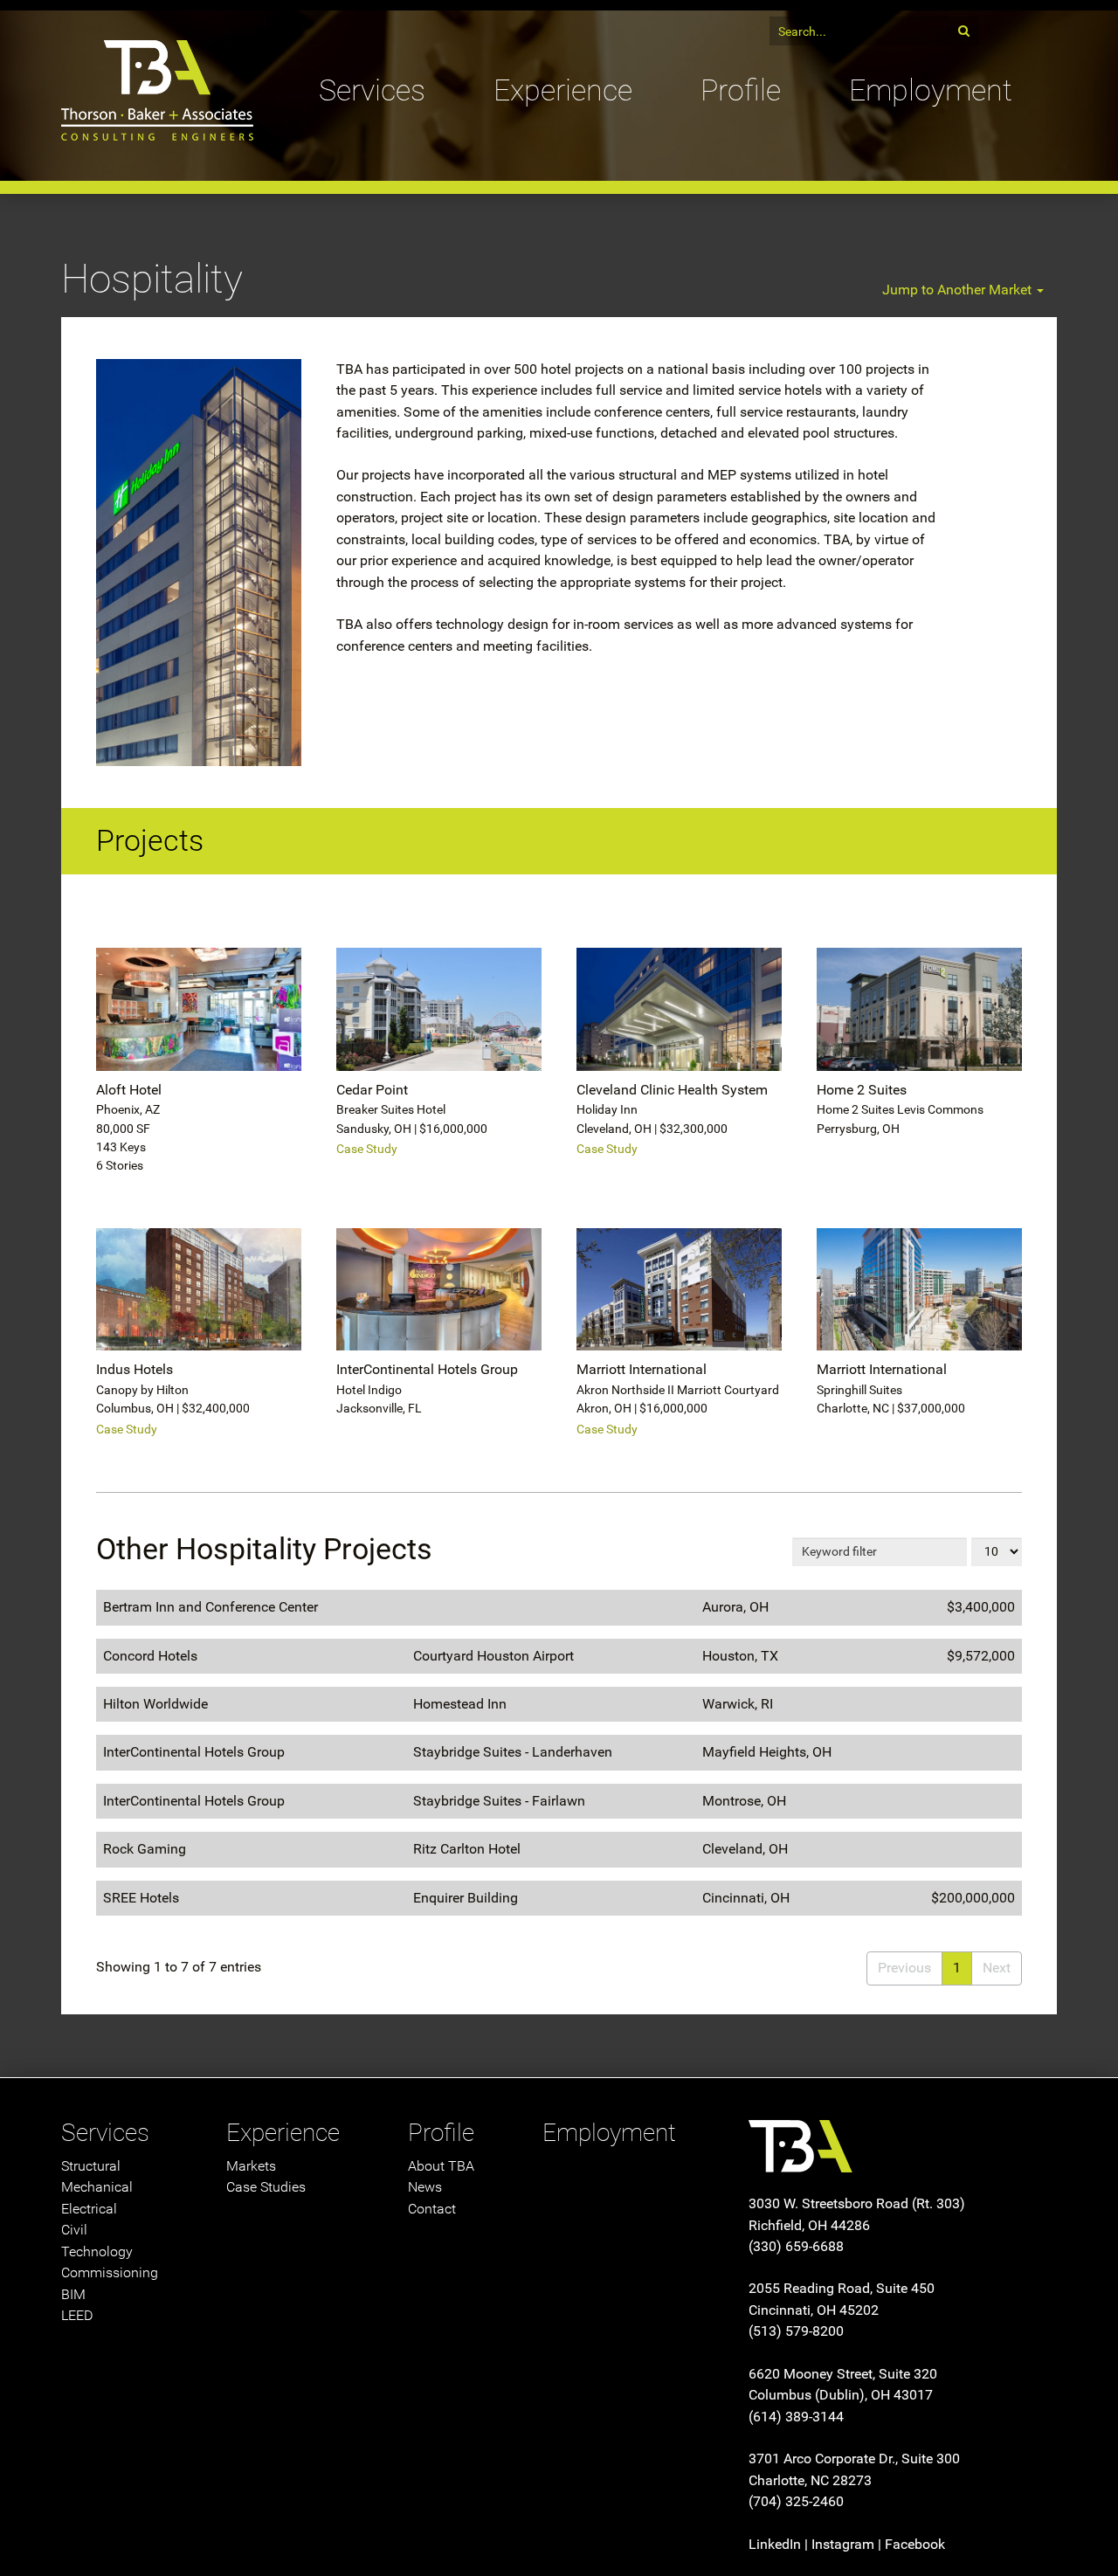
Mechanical (97, 2187)
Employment (931, 90)
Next (997, 1968)
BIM (73, 2294)
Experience (563, 90)
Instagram (843, 2544)
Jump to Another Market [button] (959, 290)
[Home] (157, 68)
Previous (904, 1968)
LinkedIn (775, 2544)
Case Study (367, 1149)
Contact (432, 2209)
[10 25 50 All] (997, 1550)
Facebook (915, 2544)
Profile (741, 90)
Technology (97, 2251)
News (425, 2187)
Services (372, 90)
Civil (74, 2230)
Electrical (89, 2209)
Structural (91, 2166)
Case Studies (266, 2187)
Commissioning (110, 2272)
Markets (251, 2166)
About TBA (441, 2166)
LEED (77, 2315)
